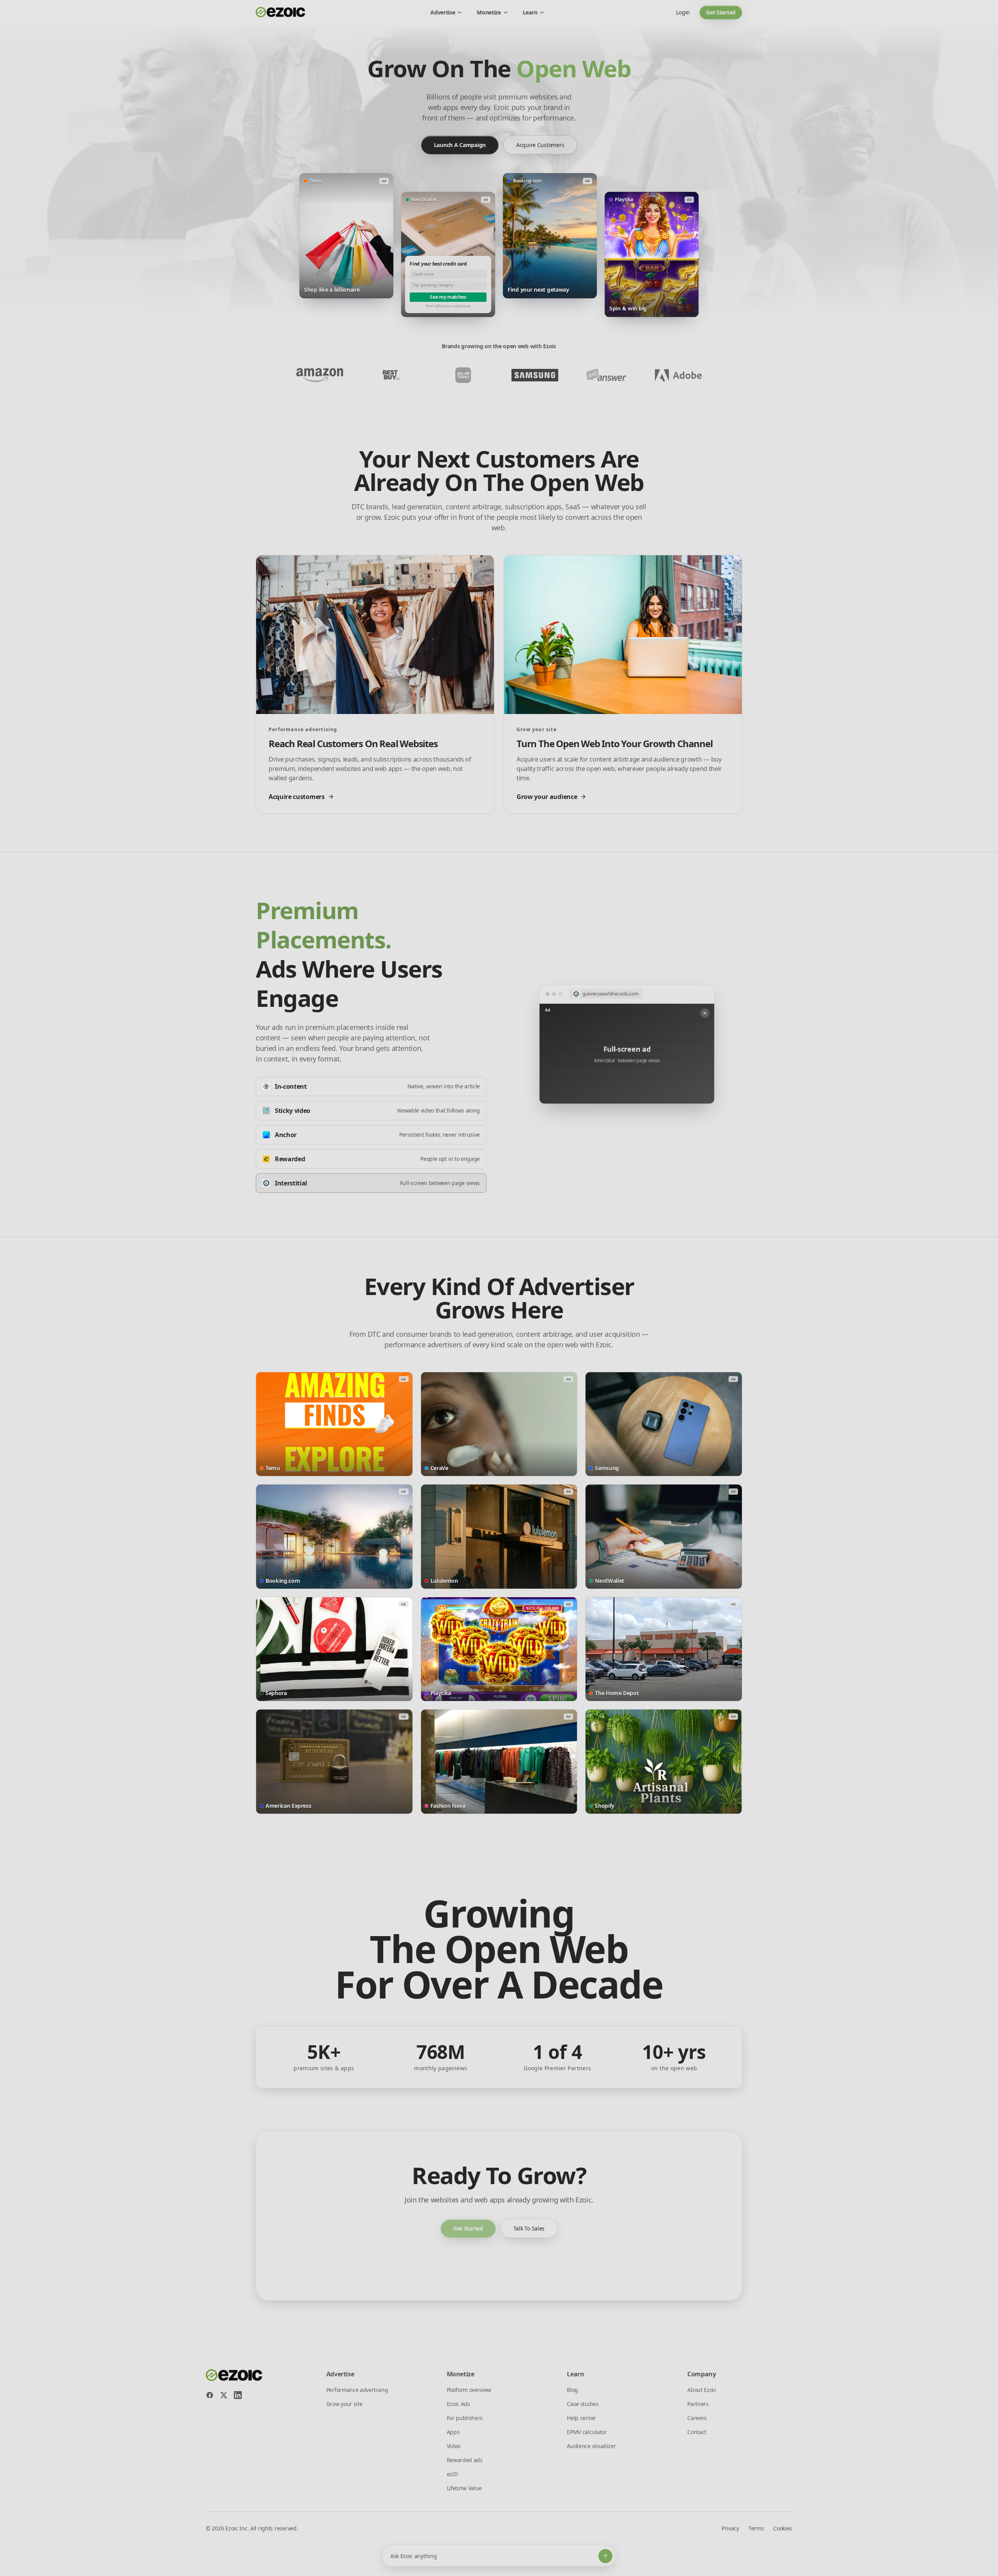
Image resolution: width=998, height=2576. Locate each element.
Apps (453, 2432)
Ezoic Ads (458, 2404)
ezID (452, 2474)
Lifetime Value (464, 2488)
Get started (721, 12)
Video (454, 2446)
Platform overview (469, 2390)
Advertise (443, 12)
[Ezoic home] (281, 12)
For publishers (465, 2418)
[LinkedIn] (238, 2395)
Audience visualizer (591, 2446)
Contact (697, 2432)
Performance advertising (357, 2390)
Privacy (730, 2528)
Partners (698, 2404)
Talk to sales (529, 2228)
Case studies (583, 2404)
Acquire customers (540, 145)
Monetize (489, 12)
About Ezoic (702, 2390)
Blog (572, 2390)
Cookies (783, 2528)
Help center (581, 2418)
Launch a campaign (460, 145)
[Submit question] (605, 2556)
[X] (224, 2395)
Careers (697, 2418)
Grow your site (344, 2404)
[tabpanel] (627, 1044)
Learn (530, 12)
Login (683, 12)
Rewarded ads (465, 2460)
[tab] (371, 1086)
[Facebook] (210, 2395)
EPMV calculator (587, 2432)
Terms (756, 2528)
